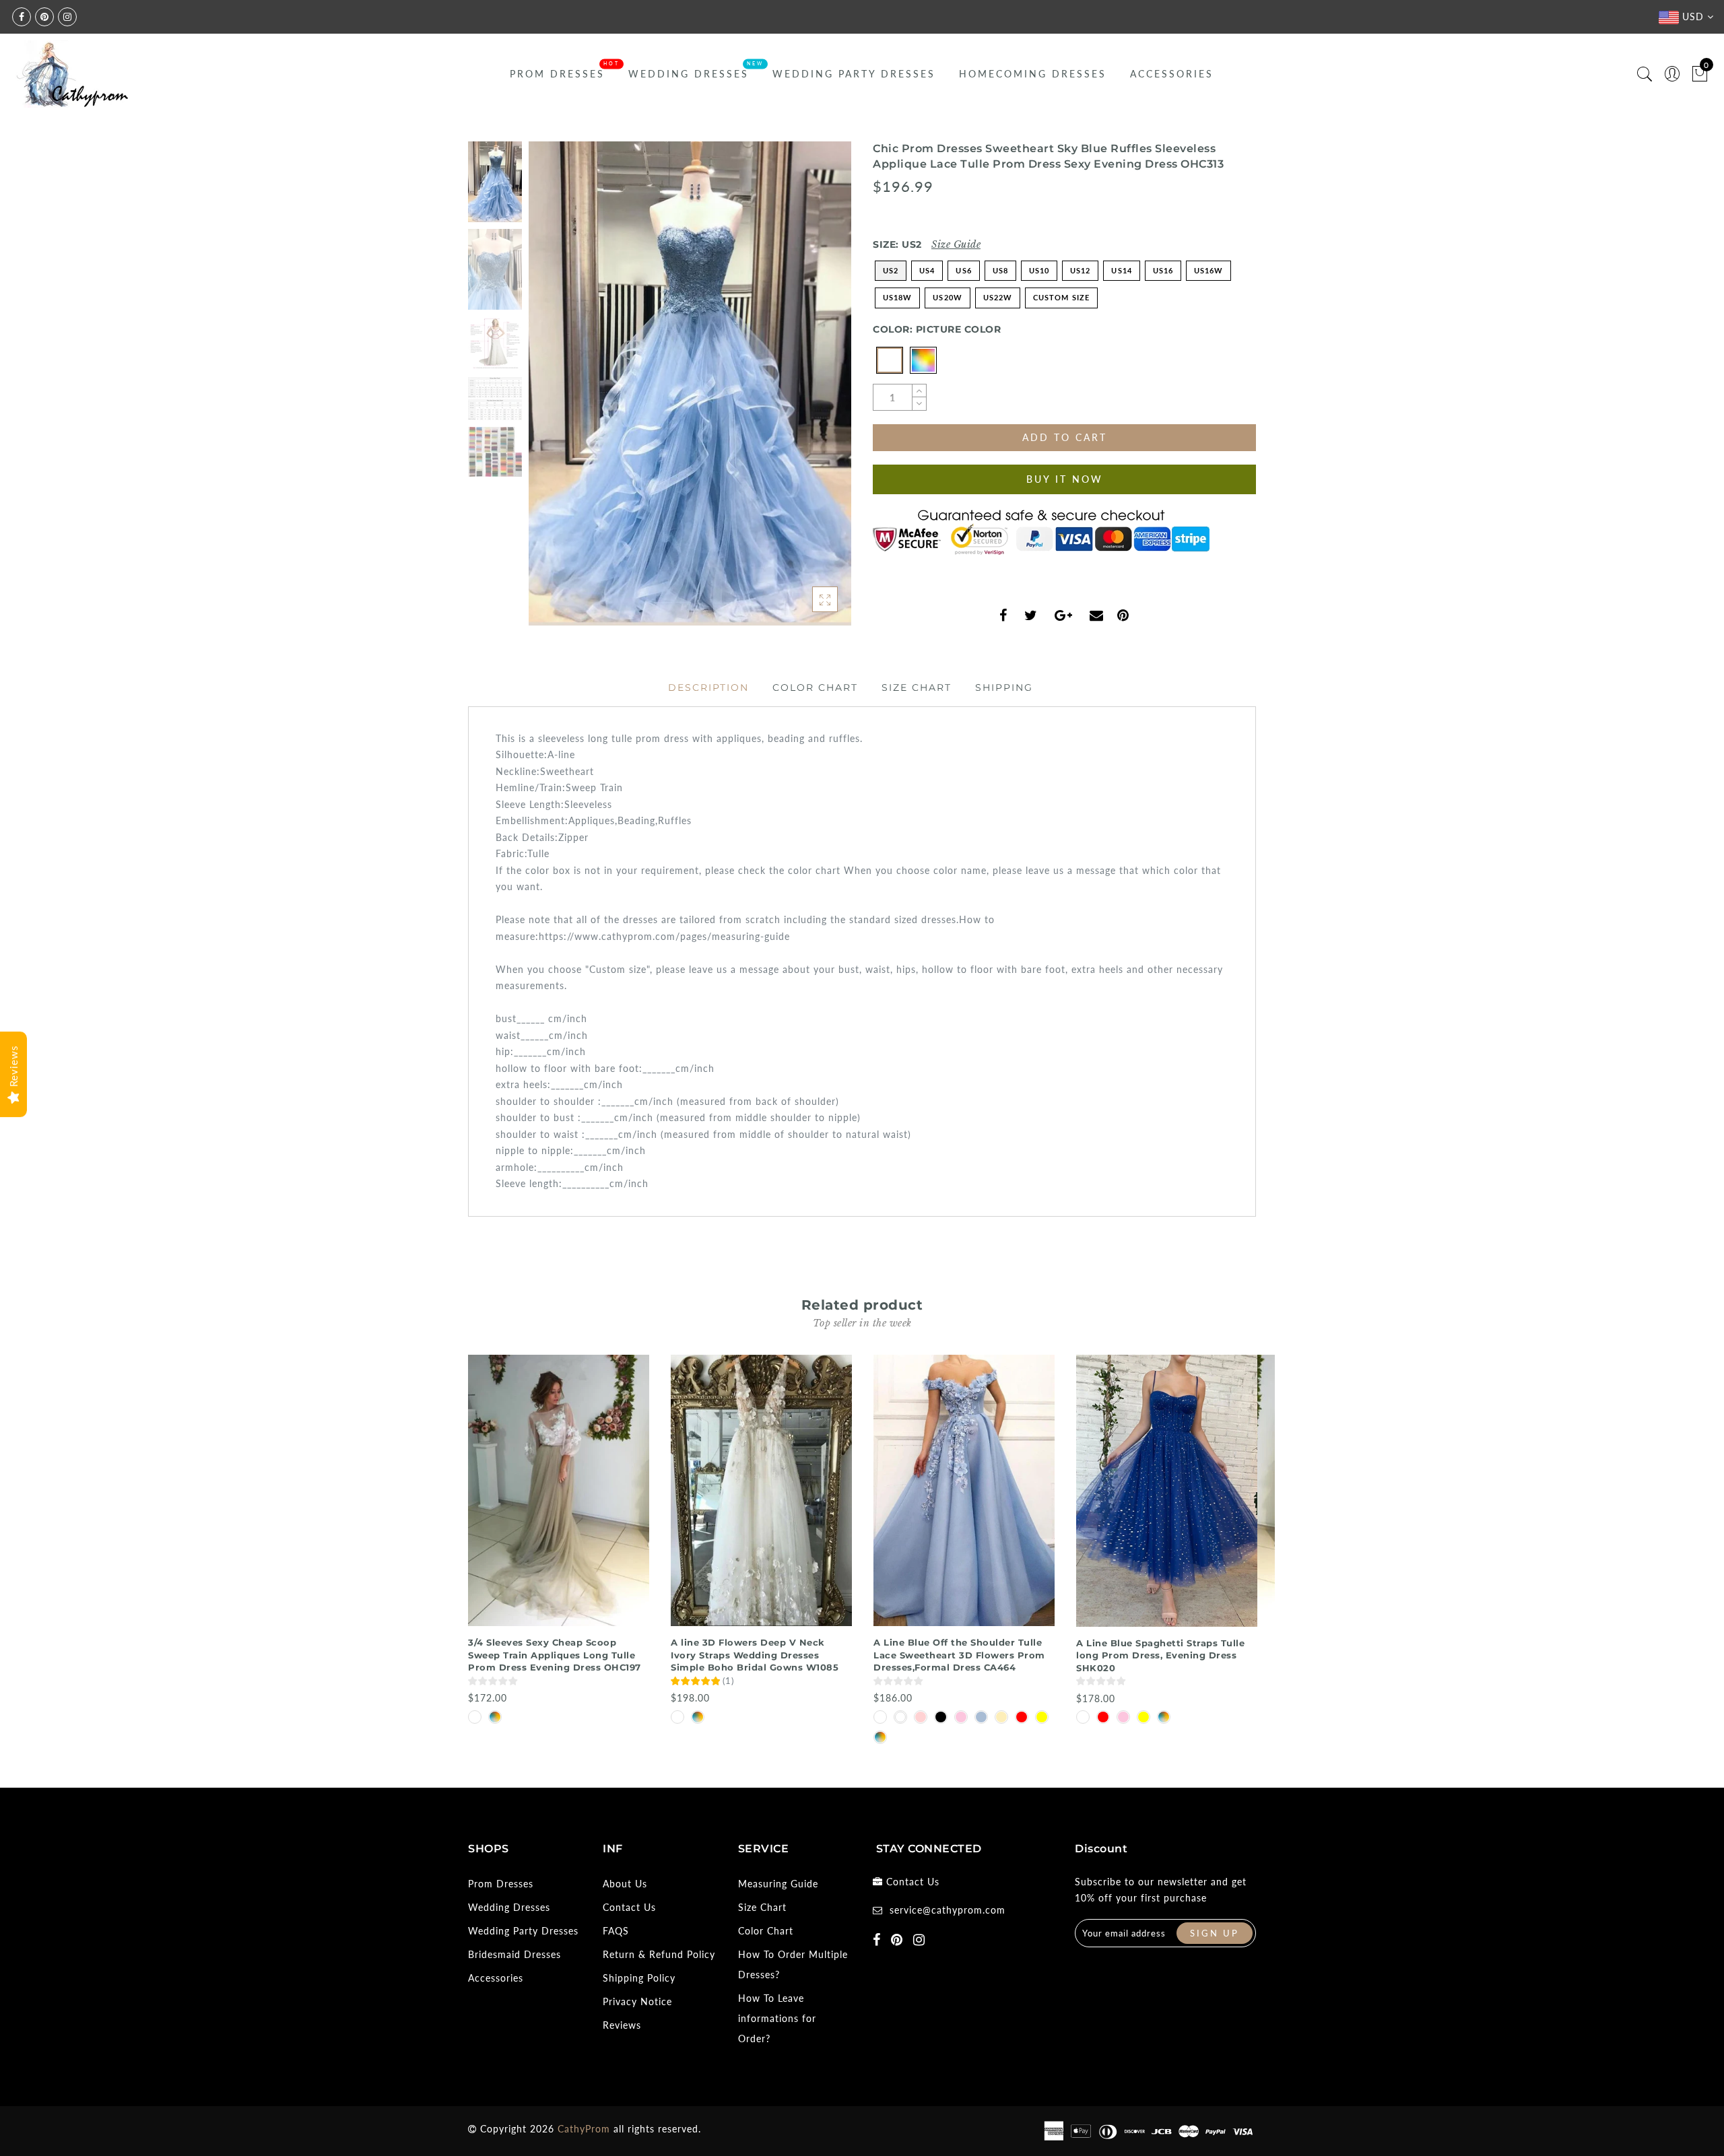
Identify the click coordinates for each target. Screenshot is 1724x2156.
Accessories (1172, 74)
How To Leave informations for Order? (777, 2018)
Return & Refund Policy (659, 1954)
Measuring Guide (778, 1884)
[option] (690, 383)
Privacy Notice (637, 2001)
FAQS (616, 1931)
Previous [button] (553, 392)
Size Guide (956, 244)
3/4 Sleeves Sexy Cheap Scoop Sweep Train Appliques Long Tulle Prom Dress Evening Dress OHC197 (555, 1655)
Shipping (1004, 687)
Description (708, 687)
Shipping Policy (639, 1978)
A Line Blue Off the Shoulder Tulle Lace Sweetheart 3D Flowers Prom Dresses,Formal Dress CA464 (959, 1655)
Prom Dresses (557, 74)
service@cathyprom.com (948, 1910)
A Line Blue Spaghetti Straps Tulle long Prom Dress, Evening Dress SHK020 (1160, 1655)
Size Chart (917, 687)
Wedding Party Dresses (854, 74)
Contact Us (629, 1907)
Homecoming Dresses (1033, 74)
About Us (625, 1884)
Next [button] (809, 391)
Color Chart (815, 687)
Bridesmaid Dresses (515, 1954)
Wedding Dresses (689, 74)
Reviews (622, 2025)
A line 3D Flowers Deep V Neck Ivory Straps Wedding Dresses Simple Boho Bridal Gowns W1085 (755, 1655)
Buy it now (1065, 479)
